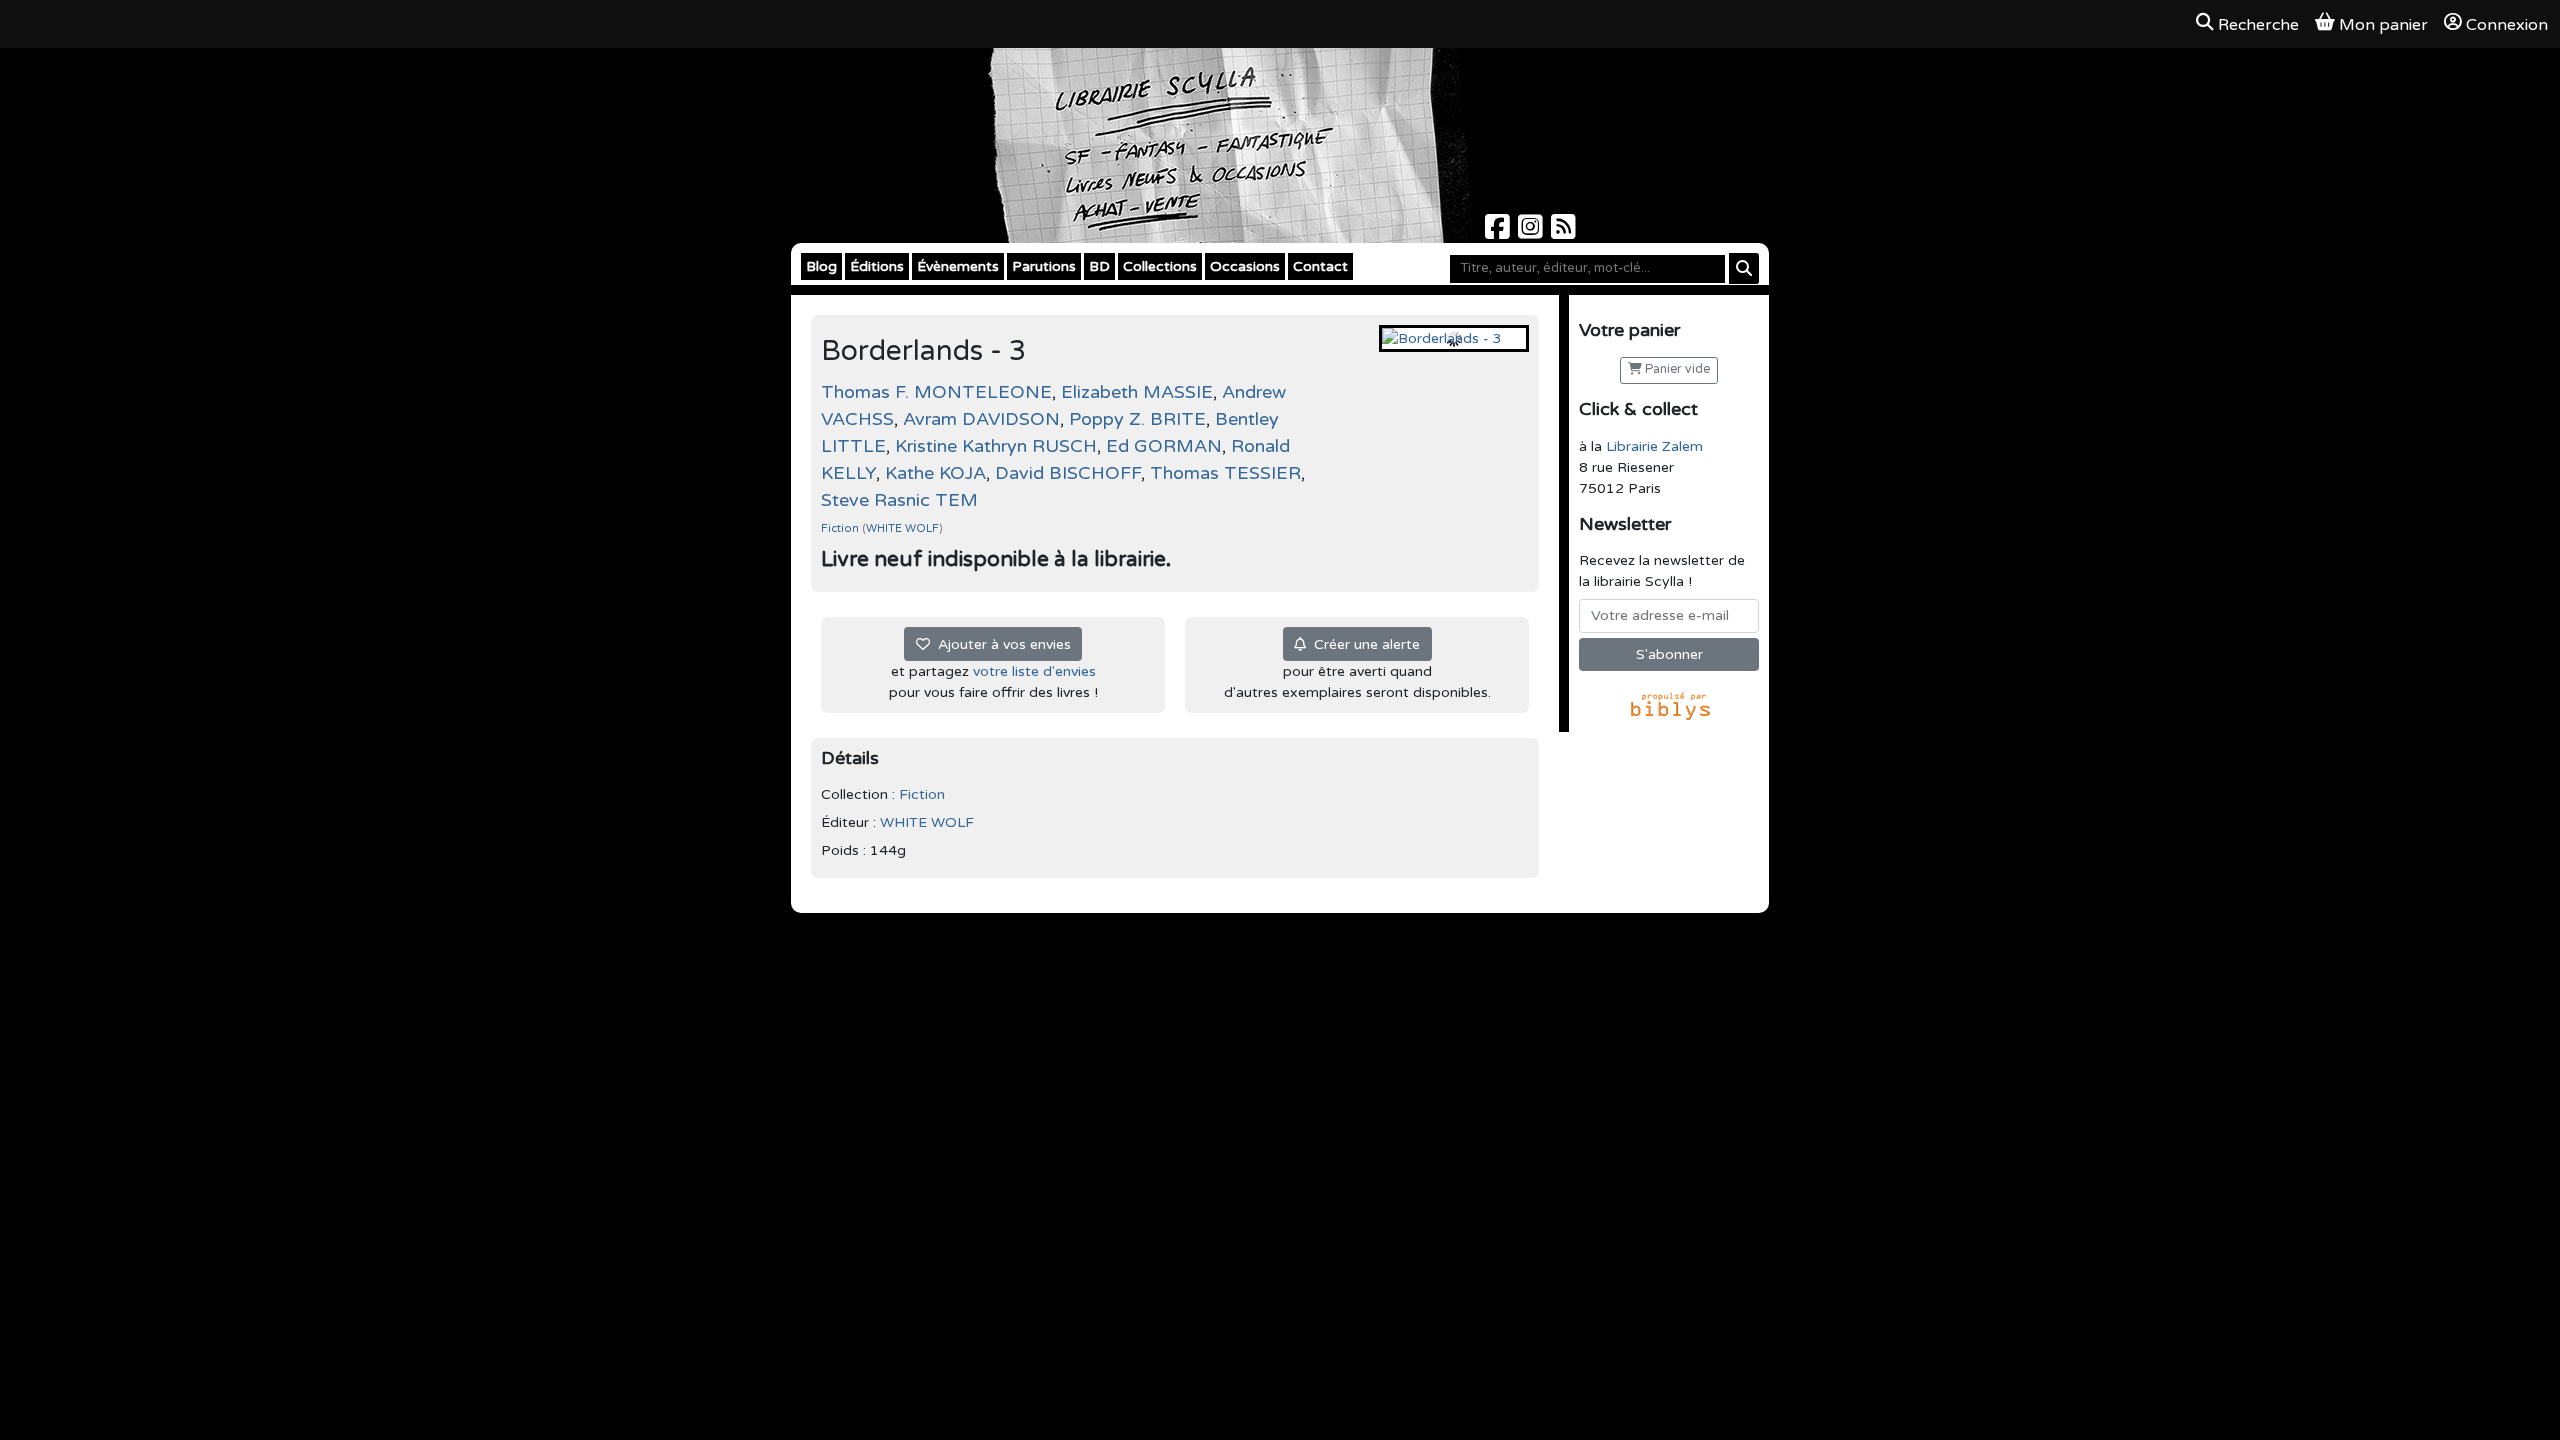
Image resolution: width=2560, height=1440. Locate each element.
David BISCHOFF (1068, 473)
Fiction (841, 528)
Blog (821, 266)
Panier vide (1676, 369)
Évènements (958, 266)
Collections (1160, 266)
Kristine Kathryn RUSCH (996, 446)
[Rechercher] (1744, 268)
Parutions (1044, 266)
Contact (1320, 266)
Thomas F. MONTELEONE (936, 392)
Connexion (2507, 25)
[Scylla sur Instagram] (1532, 232)
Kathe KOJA (935, 473)
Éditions (877, 266)
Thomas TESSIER (1225, 473)
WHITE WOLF (902, 528)
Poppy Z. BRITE (1137, 419)
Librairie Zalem (1654, 446)
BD (1099, 266)
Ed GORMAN (1164, 446)
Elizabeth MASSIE (1137, 392)
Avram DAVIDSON (981, 419)
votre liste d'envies (1034, 671)
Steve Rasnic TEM (899, 500)
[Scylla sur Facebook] (1499, 232)
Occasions (1245, 266)
